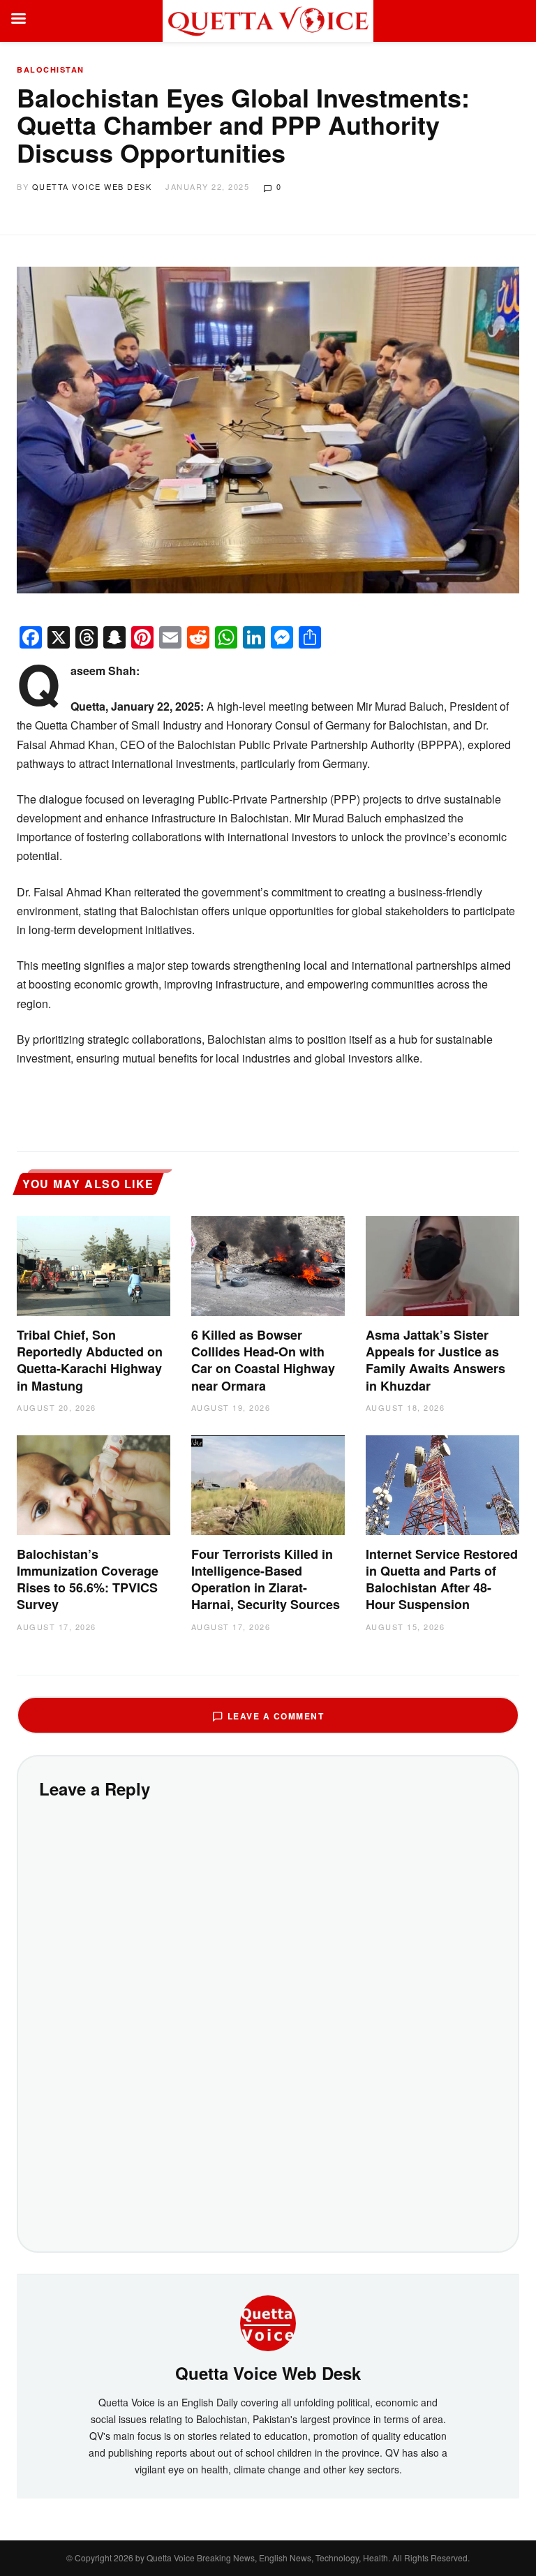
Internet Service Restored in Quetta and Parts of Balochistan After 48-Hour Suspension (442, 1579)
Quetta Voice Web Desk (92, 186)
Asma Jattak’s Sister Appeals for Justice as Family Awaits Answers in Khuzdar (435, 1360)
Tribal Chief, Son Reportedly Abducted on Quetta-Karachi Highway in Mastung (90, 1360)
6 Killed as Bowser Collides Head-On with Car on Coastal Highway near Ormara (263, 1360)
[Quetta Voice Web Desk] (268, 2322)
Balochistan (51, 69)
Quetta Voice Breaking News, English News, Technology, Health (267, 2558)
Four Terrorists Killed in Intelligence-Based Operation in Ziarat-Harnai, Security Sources (266, 1579)
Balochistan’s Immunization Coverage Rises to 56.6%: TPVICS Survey (88, 1579)
